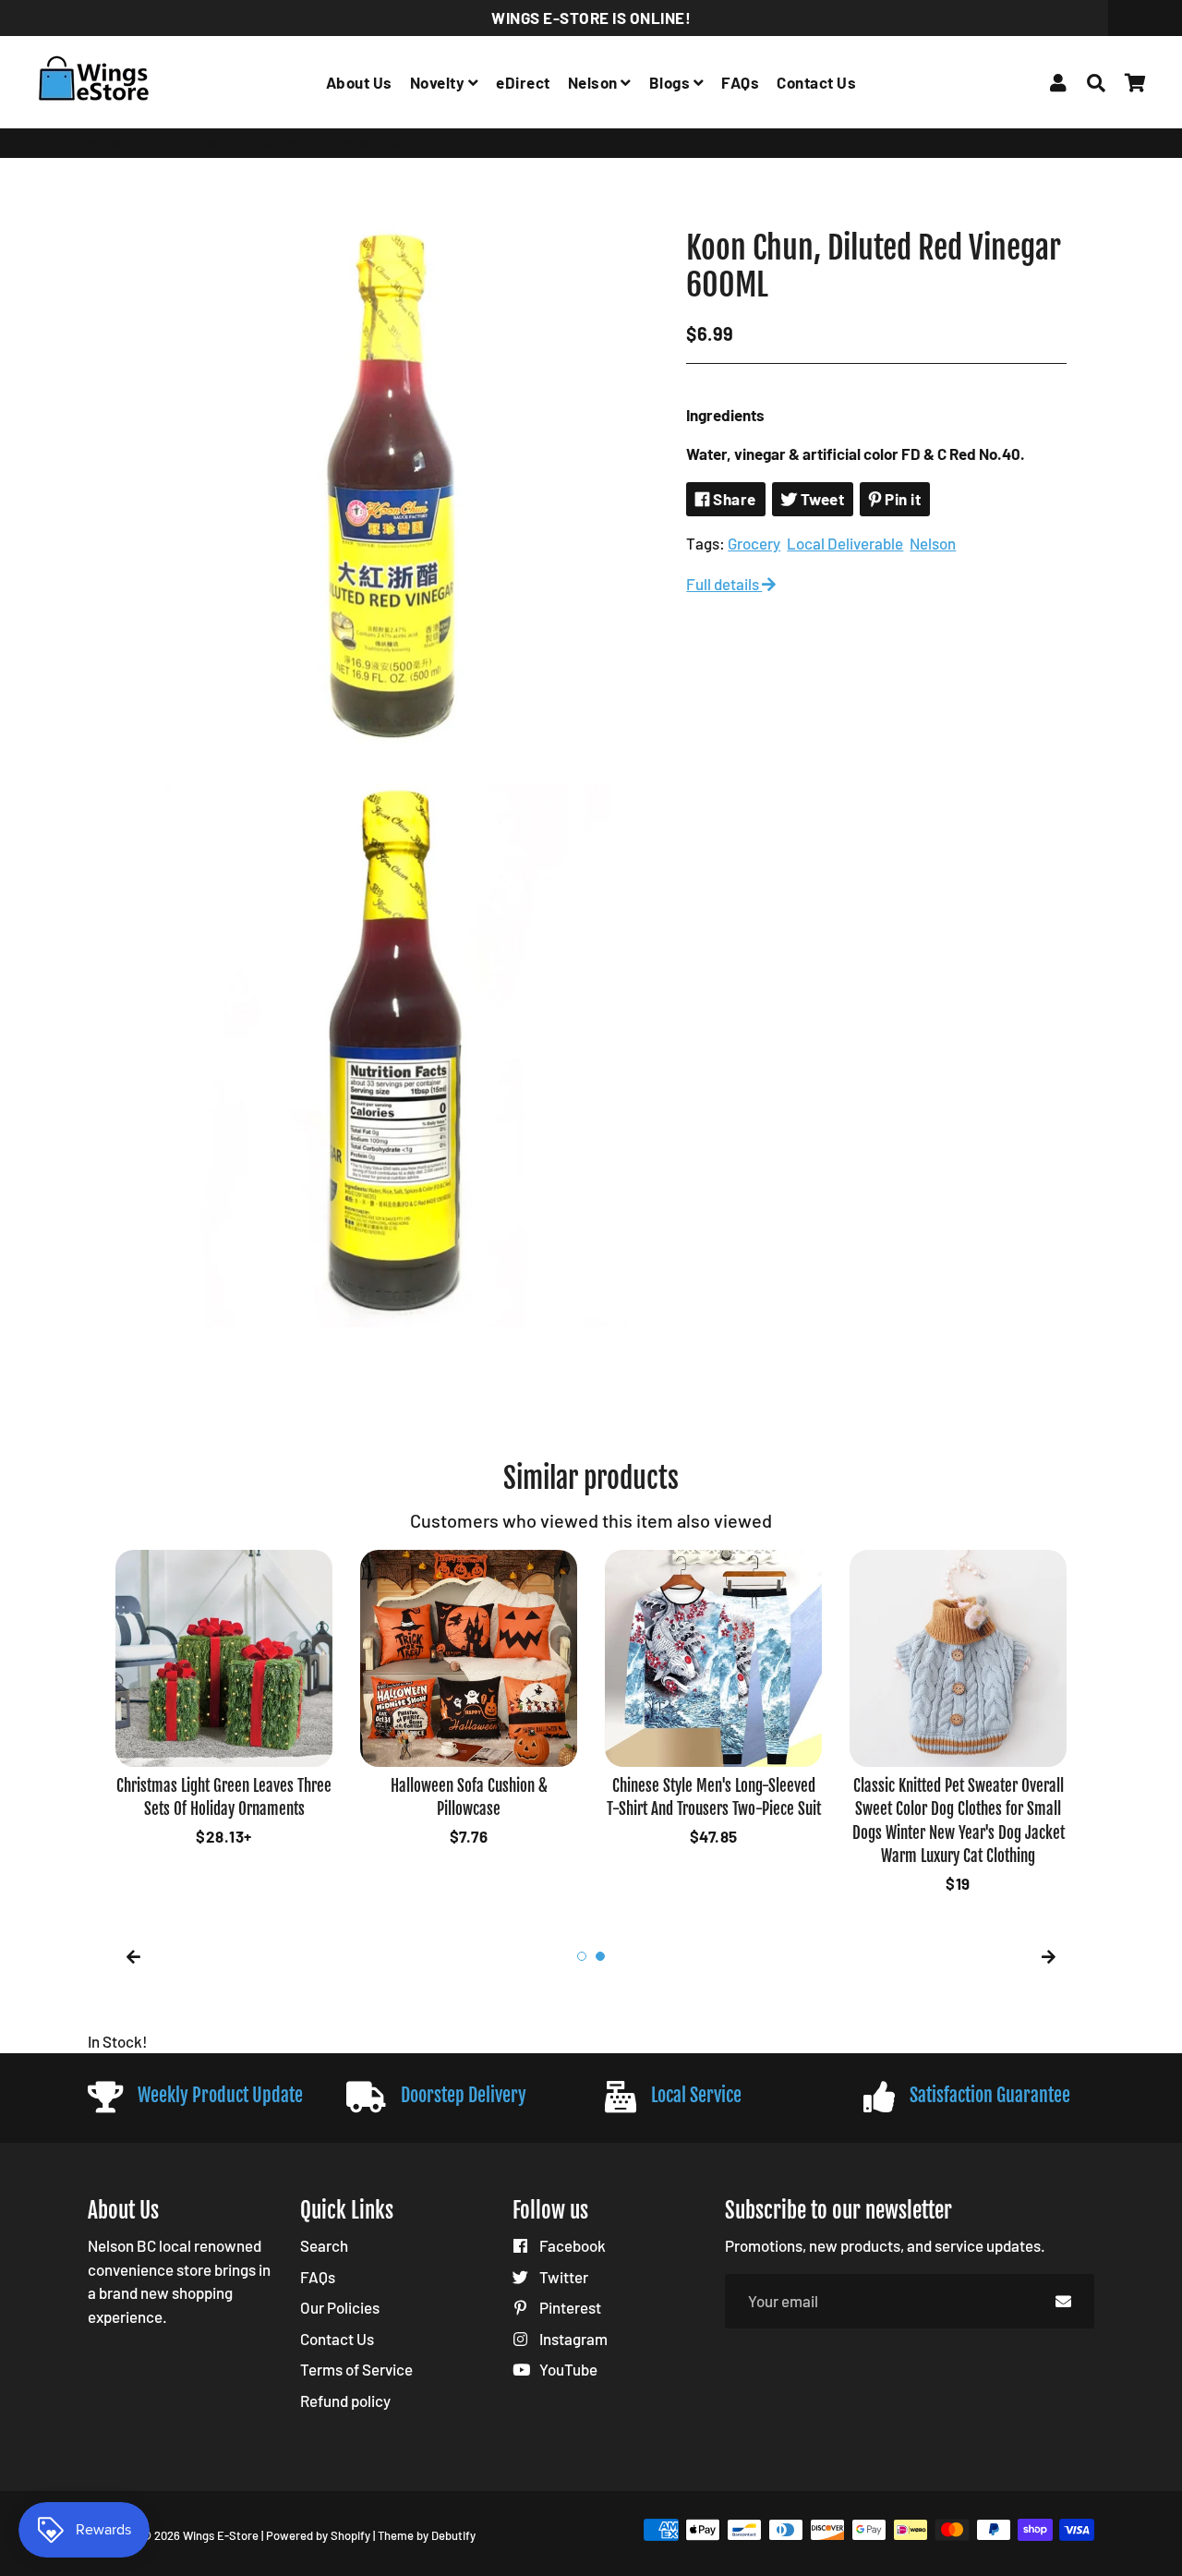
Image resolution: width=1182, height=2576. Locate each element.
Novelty (439, 82)
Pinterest (569, 2307)
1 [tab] (582, 1956)
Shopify (350, 2535)
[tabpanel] (224, 1581)
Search (324, 2245)
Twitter (562, 2277)
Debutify (453, 2535)
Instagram (572, 2339)
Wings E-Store (129, 142)
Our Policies (340, 2307)
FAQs (740, 82)
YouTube (567, 2369)
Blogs (671, 82)
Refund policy (345, 2401)
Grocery (754, 543)
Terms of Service (356, 2369)
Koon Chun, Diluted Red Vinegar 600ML (874, 266)
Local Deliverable (845, 543)
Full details (724, 584)
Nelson (595, 82)
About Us (359, 82)
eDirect (523, 82)
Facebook (571, 2245)
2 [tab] (600, 1956)
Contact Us (816, 82)
